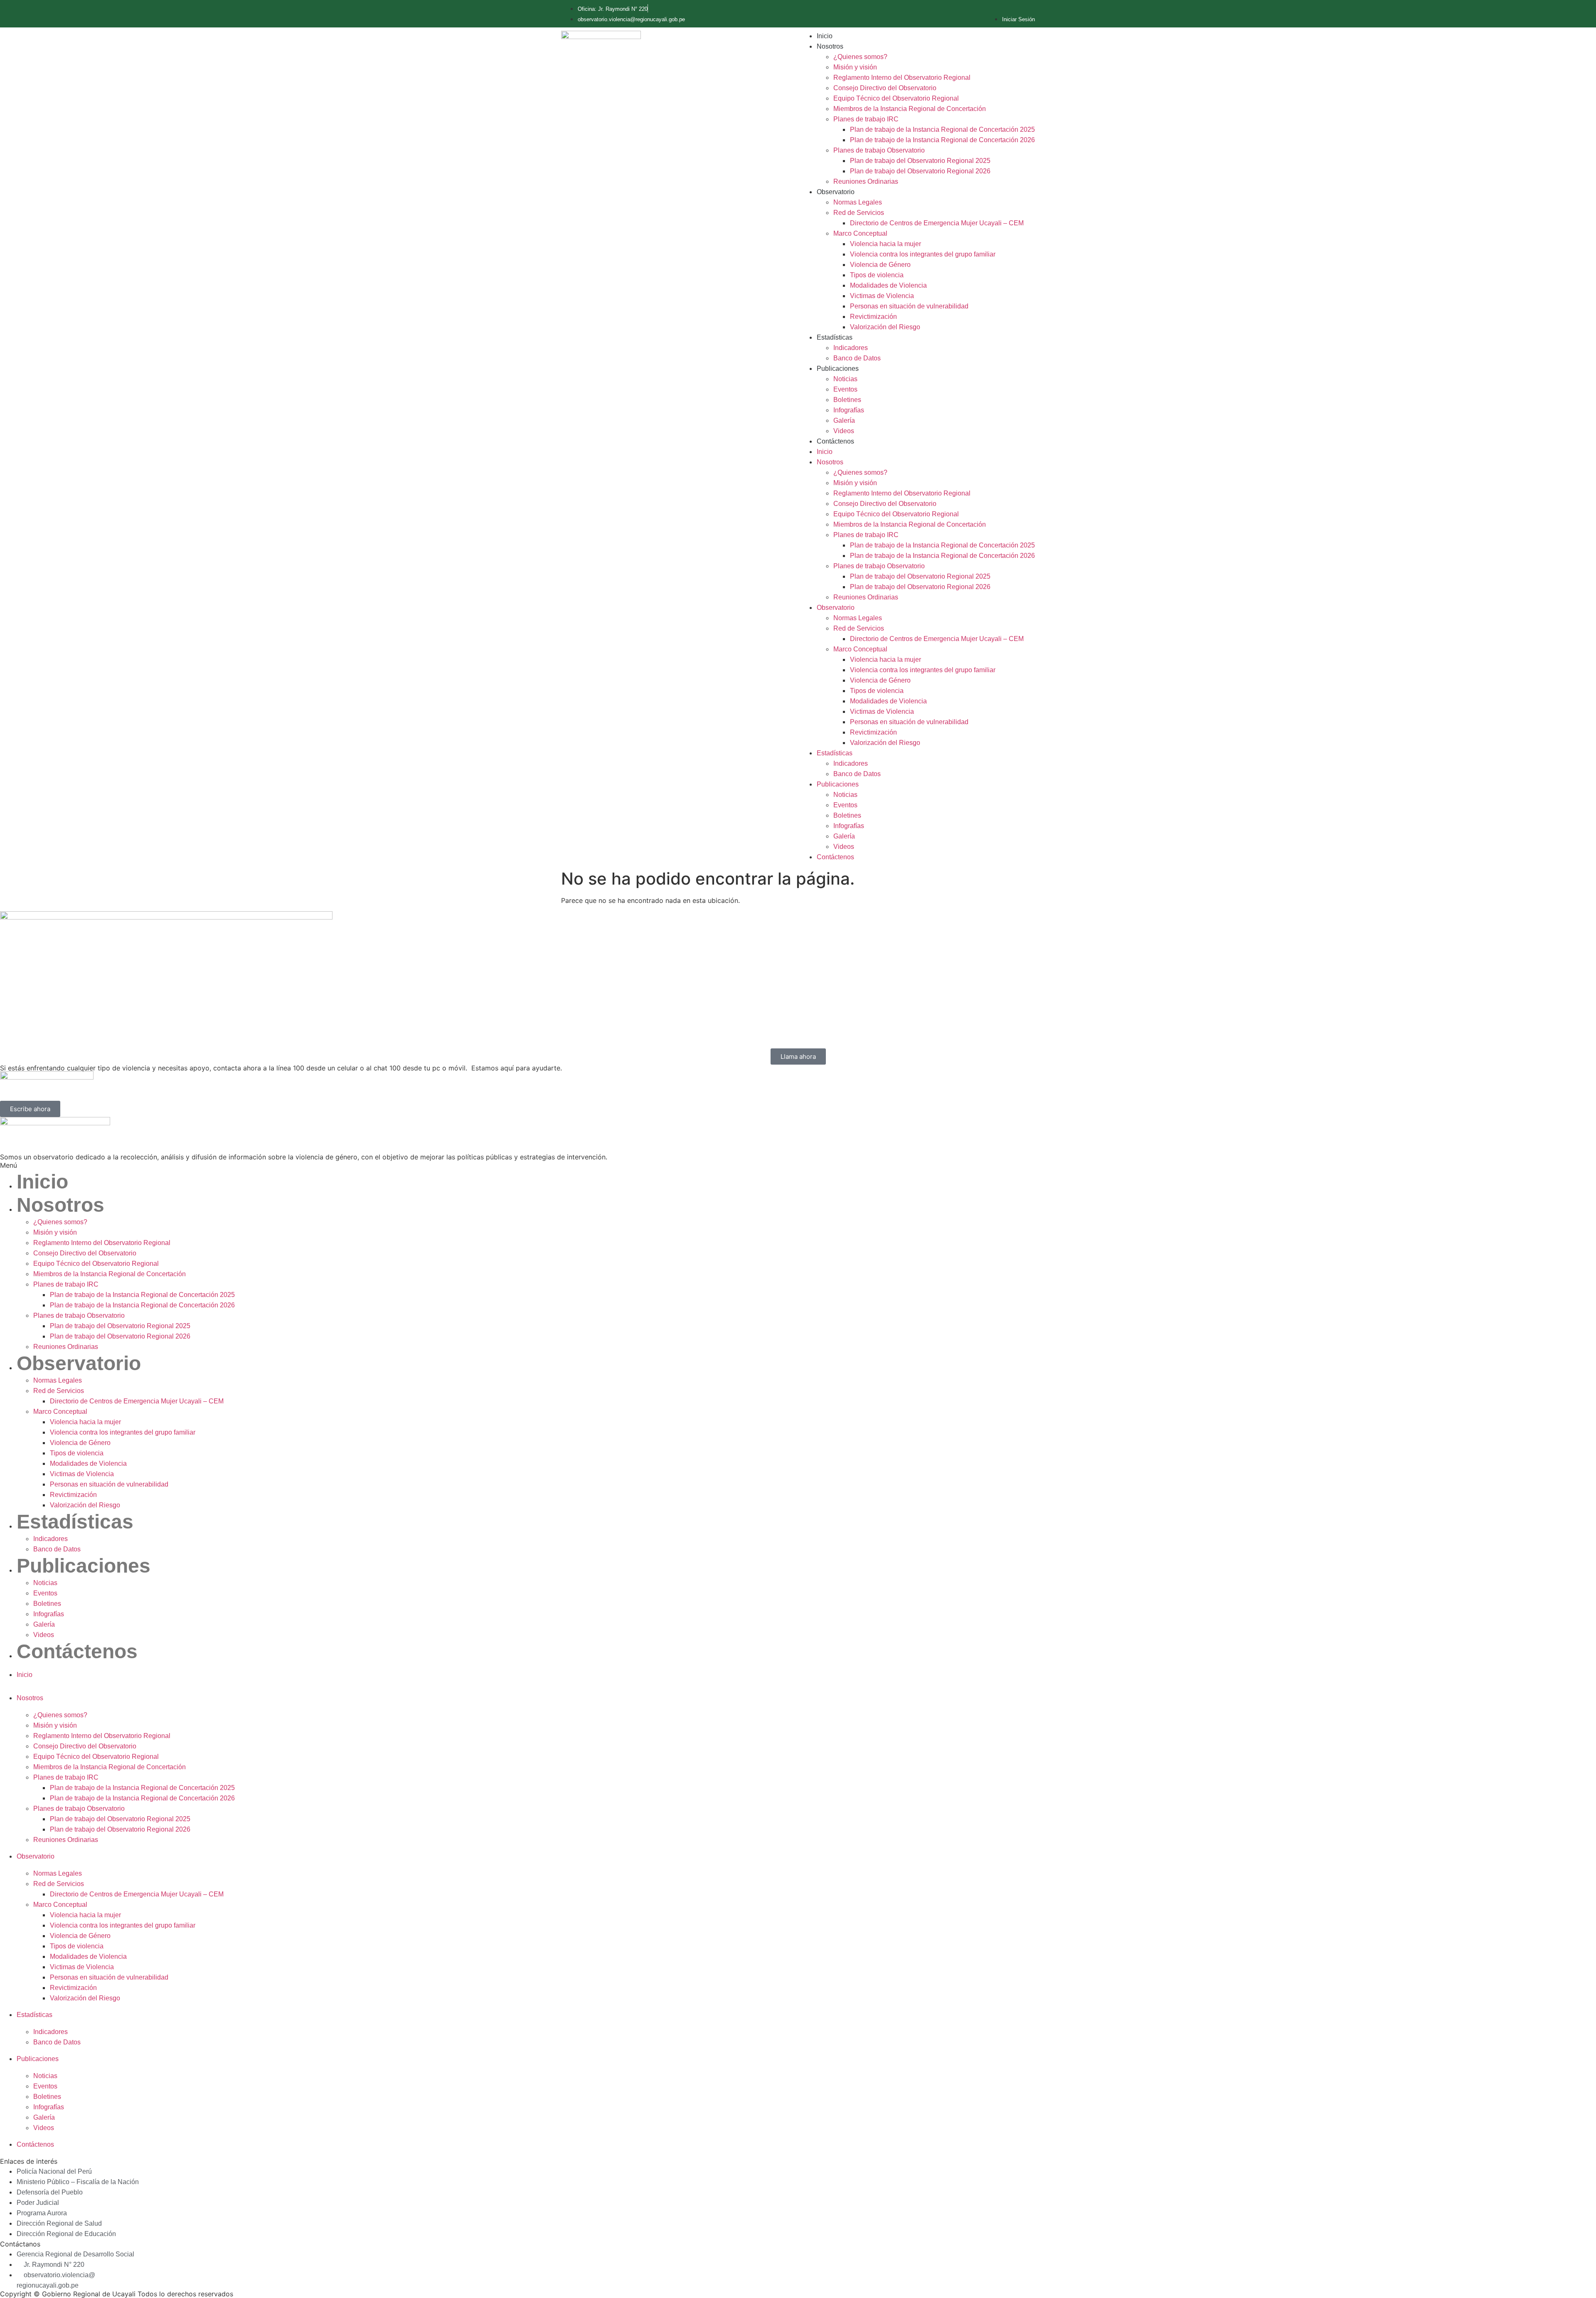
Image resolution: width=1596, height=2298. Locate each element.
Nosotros (830, 46)
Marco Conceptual (860, 233)
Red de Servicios (859, 213)
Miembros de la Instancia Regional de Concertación (910, 109)
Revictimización (873, 317)
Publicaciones (838, 369)
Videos (844, 431)
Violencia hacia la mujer (885, 244)
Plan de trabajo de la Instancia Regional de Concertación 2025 (942, 129)
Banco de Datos (857, 358)
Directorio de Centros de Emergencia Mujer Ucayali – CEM (937, 223)
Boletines (847, 400)
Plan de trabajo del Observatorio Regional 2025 (920, 161)
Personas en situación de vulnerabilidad (909, 306)
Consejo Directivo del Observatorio (885, 88)
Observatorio (836, 192)
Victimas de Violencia (882, 296)
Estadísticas (835, 337)
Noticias (845, 379)
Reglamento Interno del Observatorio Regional (902, 78)
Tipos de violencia (877, 275)
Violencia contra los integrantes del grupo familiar (923, 254)
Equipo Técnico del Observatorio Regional (896, 98)
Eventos (845, 389)
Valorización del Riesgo (885, 327)
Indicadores (851, 348)
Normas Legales (858, 202)
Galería (844, 420)
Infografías (849, 410)
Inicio (825, 36)
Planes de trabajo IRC (866, 119)
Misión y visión (855, 67)
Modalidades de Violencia (888, 285)
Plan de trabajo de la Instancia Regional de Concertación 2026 (942, 140)
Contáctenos (835, 441)
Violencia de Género (880, 265)
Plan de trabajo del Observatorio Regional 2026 (920, 171)
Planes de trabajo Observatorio (879, 150)
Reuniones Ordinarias (866, 181)
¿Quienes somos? (860, 57)
